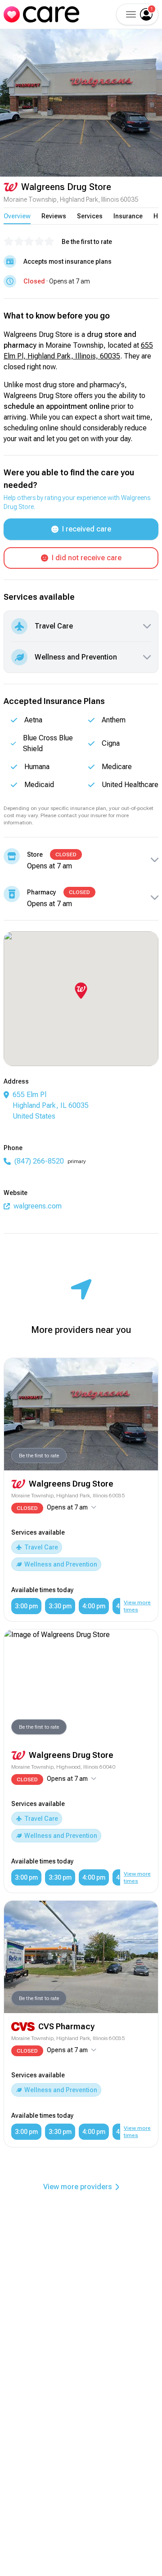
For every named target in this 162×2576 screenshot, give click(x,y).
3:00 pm (26, 1606)
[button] (130, 14)
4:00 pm (94, 1606)
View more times (137, 1606)
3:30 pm (60, 1606)
